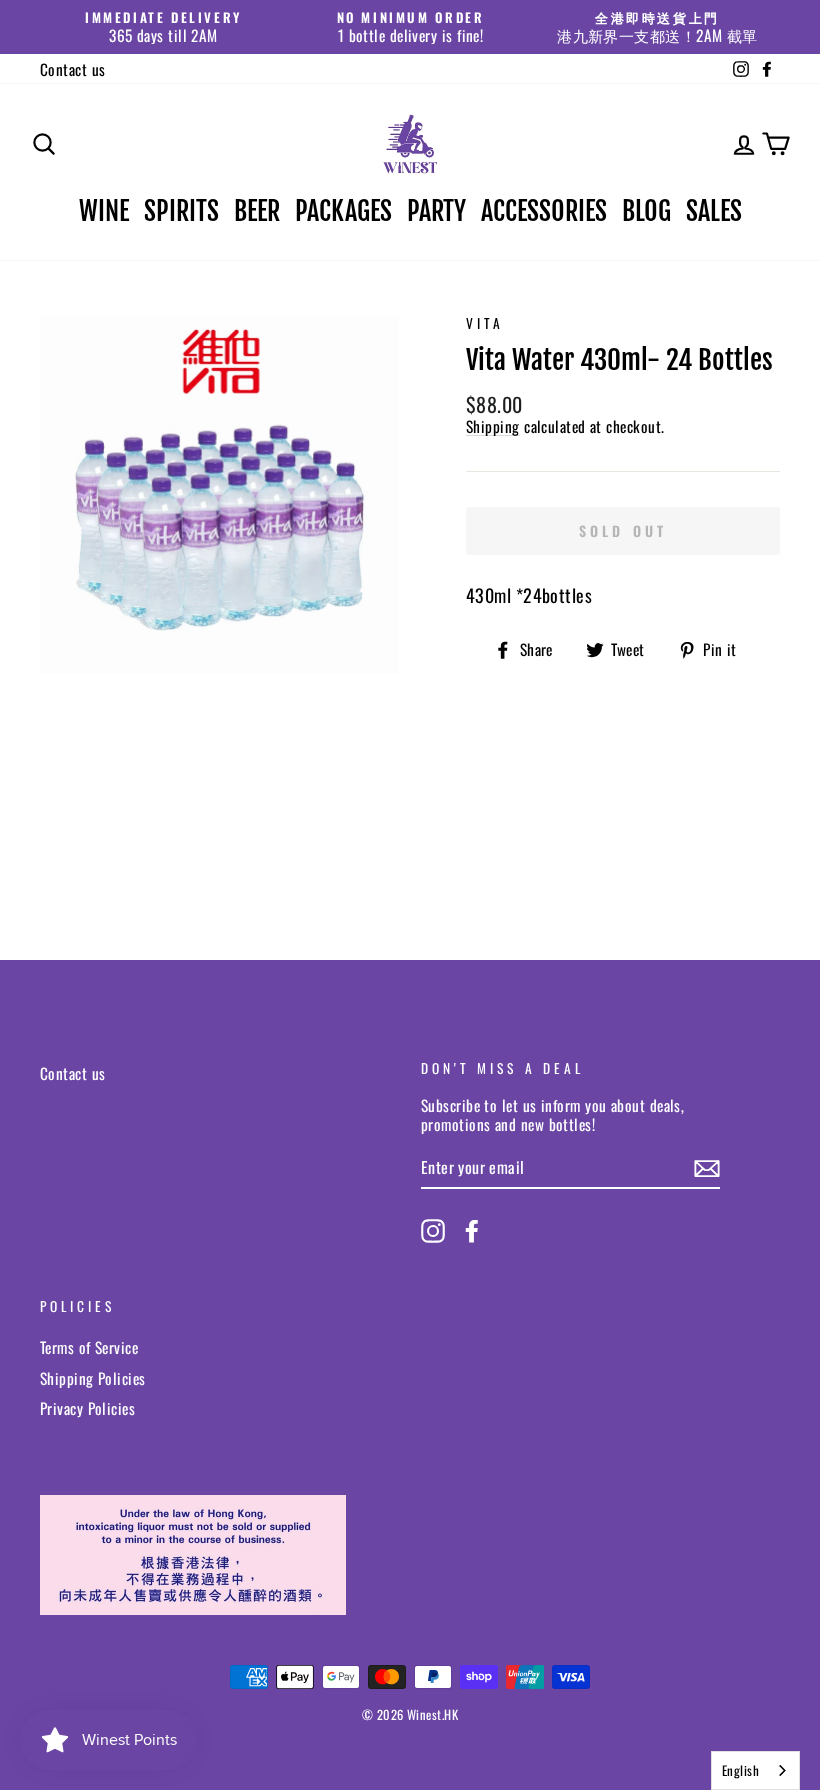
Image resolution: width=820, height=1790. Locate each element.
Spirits (181, 211)
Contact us (73, 69)
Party (436, 211)
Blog (646, 211)
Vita (485, 323)
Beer (257, 211)
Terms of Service (89, 1347)
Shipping (493, 426)
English (740, 1770)
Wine (104, 211)
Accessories (544, 211)
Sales (714, 211)
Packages (343, 211)
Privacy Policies (87, 1408)
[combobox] (755, 1770)
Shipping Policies (93, 1378)
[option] (163, 27)
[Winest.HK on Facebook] (472, 1231)
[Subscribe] (707, 1168)
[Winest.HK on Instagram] (433, 1231)
